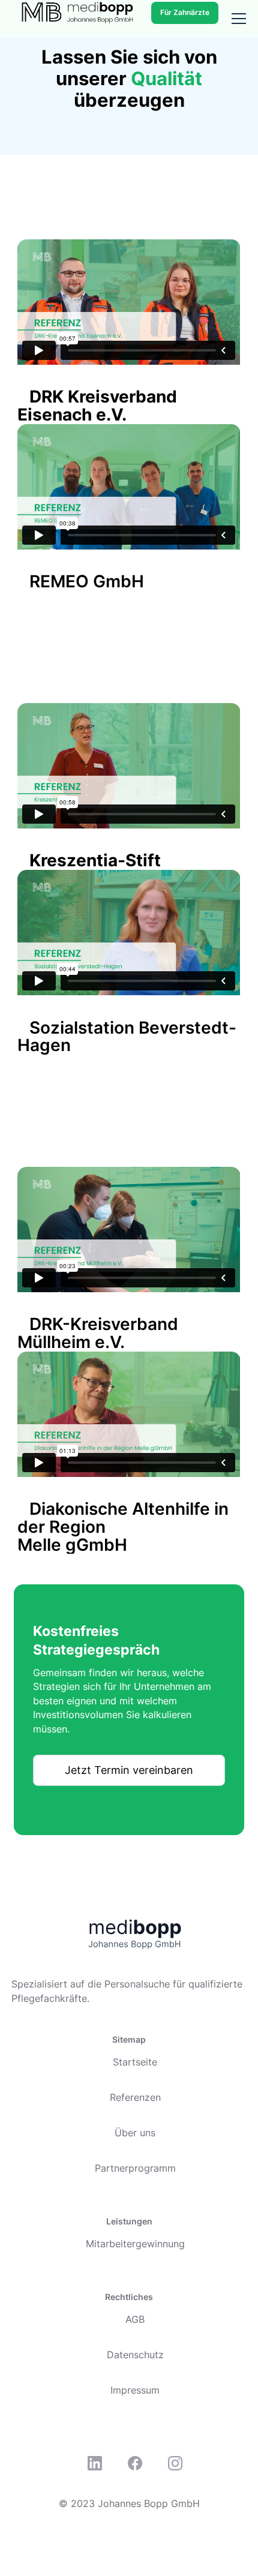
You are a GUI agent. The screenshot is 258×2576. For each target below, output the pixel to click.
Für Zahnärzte (185, 12)
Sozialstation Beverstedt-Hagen (127, 1037)
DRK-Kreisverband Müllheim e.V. (98, 1333)
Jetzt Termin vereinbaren (129, 1770)
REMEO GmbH (87, 581)
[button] (236, 19)
